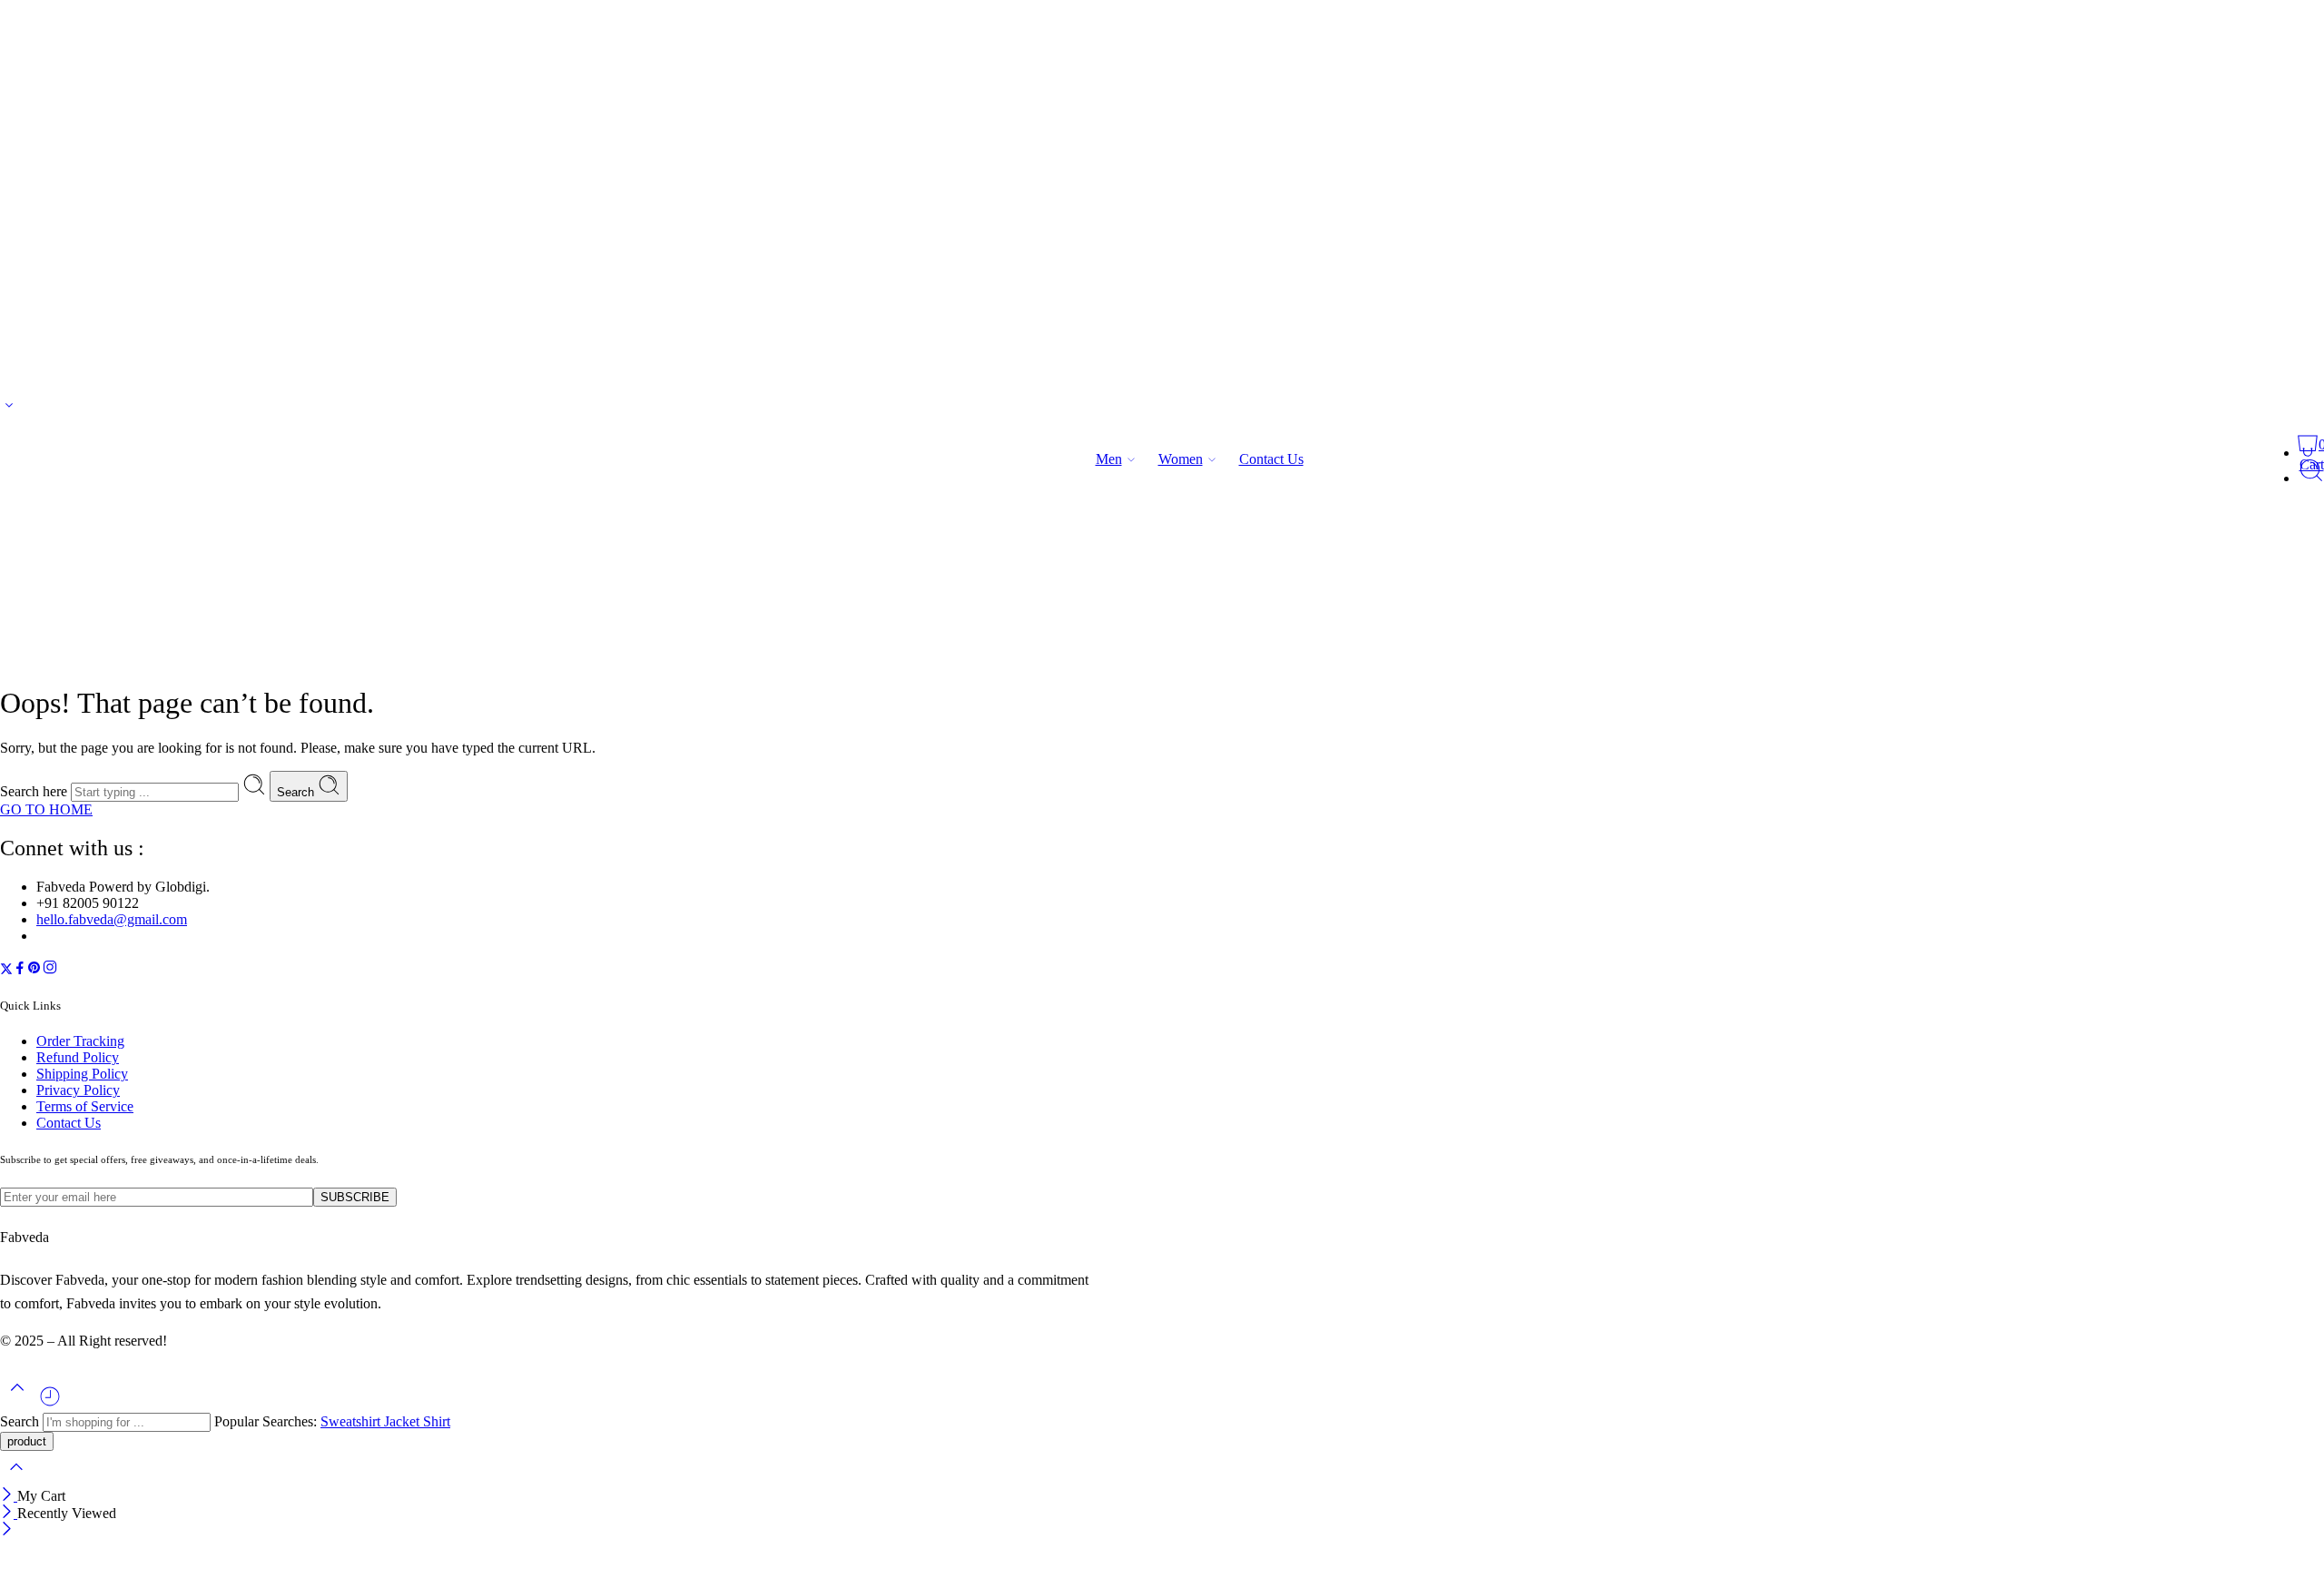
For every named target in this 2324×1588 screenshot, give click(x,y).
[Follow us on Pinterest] (34, 970)
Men (1109, 459)
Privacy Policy (78, 1090)
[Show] (9, 409)
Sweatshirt (352, 1421)
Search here (35, 791)
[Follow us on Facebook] (20, 970)
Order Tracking (80, 1041)
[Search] (2311, 478)
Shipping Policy (82, 1074)
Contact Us (1271, 459)
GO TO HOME (46, 809)
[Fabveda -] (68, 475)
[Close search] (16, 1479)
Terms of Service (85, 1106)
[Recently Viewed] (50, 1403)
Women (1181, 459)
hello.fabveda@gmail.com (112, 919)
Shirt (437, 1421)
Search (297, 792)
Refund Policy (78, 1057)
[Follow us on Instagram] (50, 970)
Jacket (404, 1421)
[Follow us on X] (6, 970)
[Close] (9, 1496)
